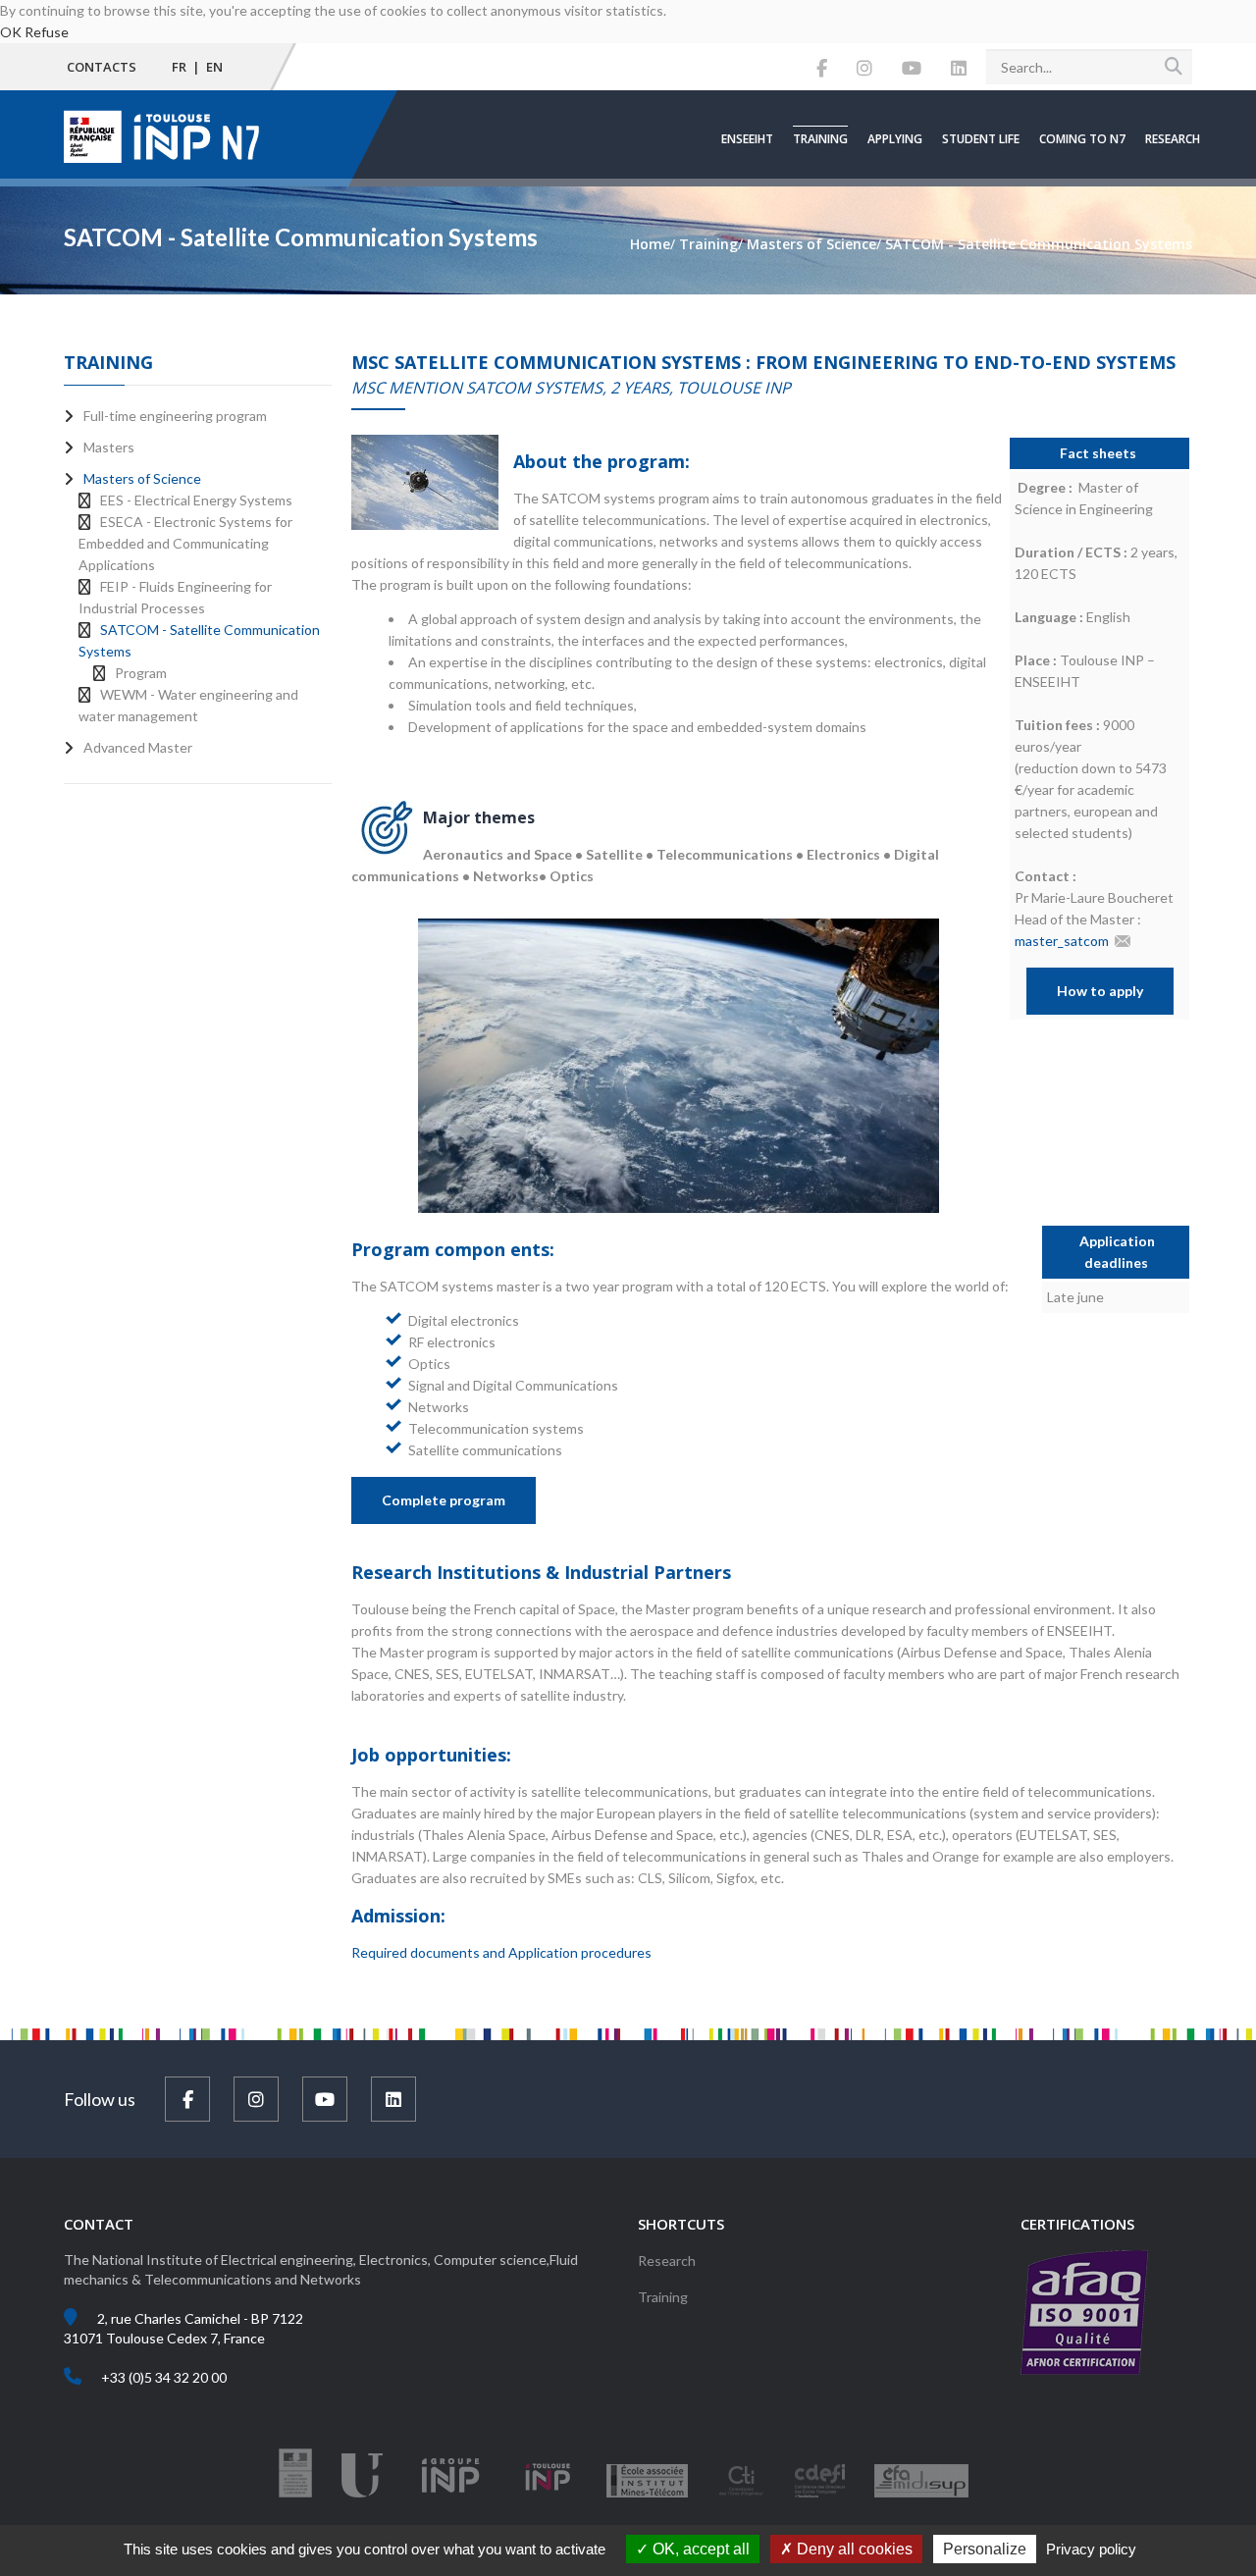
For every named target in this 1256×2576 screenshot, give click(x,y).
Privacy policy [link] (1091, 2549)
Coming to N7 (1082, 139)
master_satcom (1062, 941)
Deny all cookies (853, 2549)
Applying (895, 139)
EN (214, 67)
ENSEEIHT (747, 139)
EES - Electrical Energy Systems (196, 500)
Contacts (102, 67)
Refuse (47, 32)
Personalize (985, 2549)
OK (11, 32)
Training (820, 139)
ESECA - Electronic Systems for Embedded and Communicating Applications (185, 543)
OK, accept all (699, 2549)
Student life (981, 139)
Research (1173, 139)
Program (141, 673)
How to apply (1100, 991)
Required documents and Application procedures (501, 1952)
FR (179, 67)
